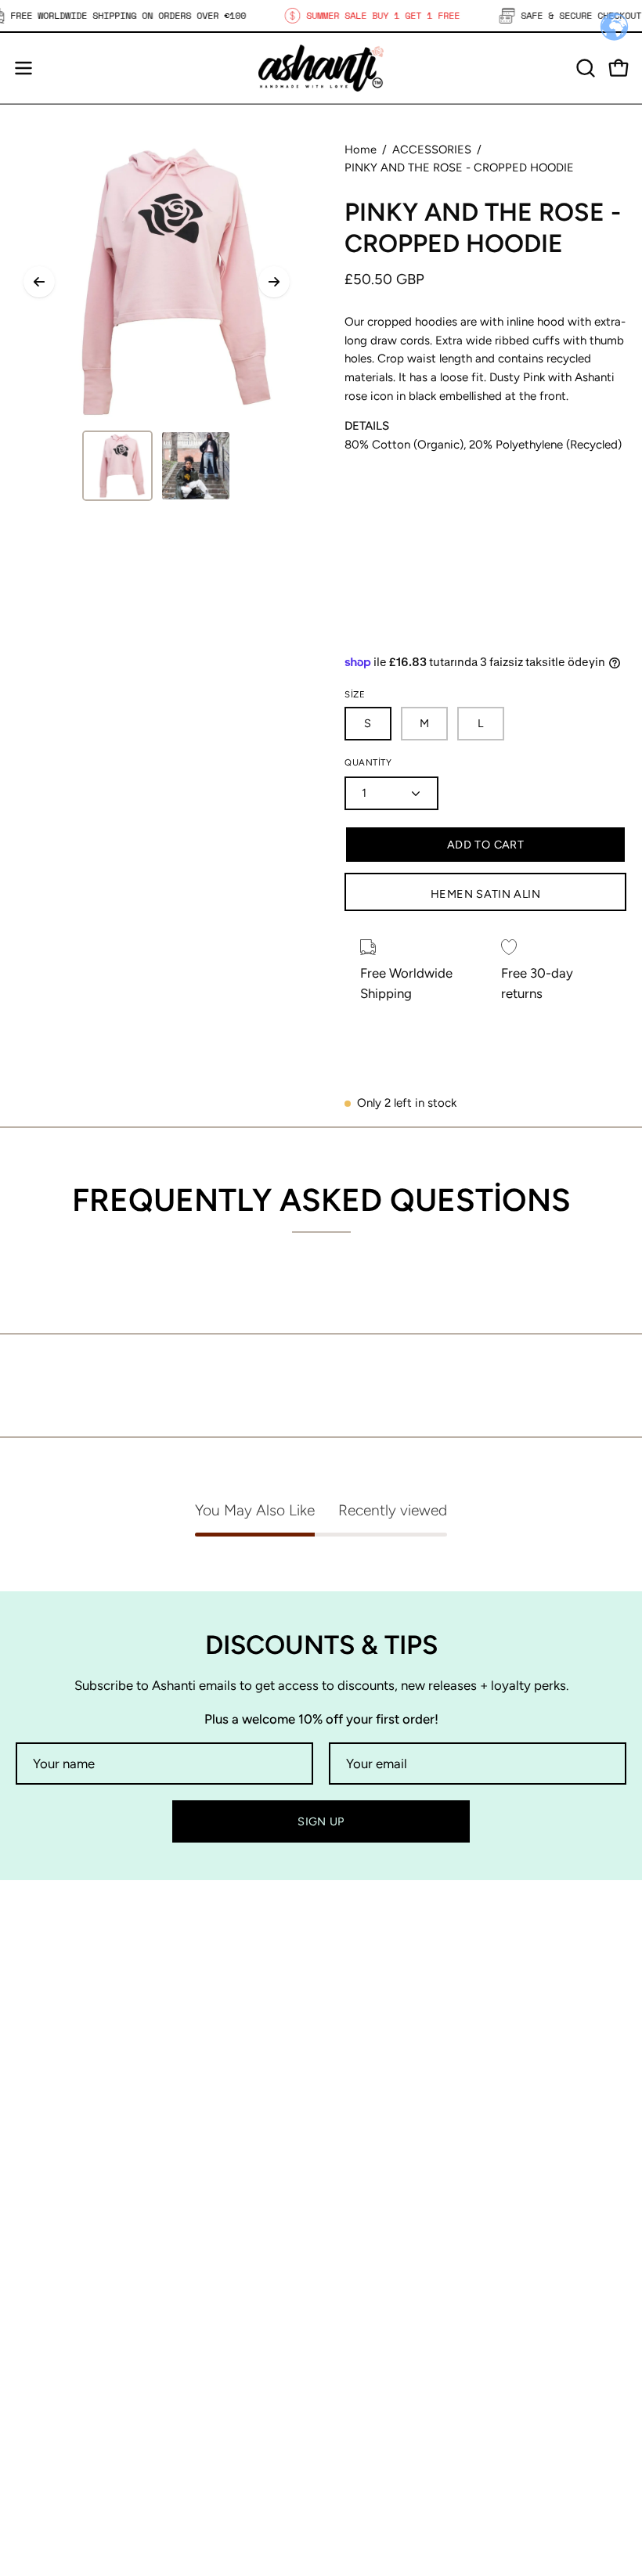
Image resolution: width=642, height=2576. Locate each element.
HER (350, 2144)
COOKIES (44, 2391)
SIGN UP (321, 1821)
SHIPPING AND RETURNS (94, 2310)
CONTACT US (377, 2225)
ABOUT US (368, 2198)
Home (361, 150)
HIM (349, 2171)
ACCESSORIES (432, 150)
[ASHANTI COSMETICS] (321, 68)
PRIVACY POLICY (68, 2364)
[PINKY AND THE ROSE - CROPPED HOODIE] (117, 466)
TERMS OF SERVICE (76, 2445)
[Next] (274, 282)
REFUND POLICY (67, 2419)
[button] (584, 68)
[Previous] (39, 282)
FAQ (29, 2337)
